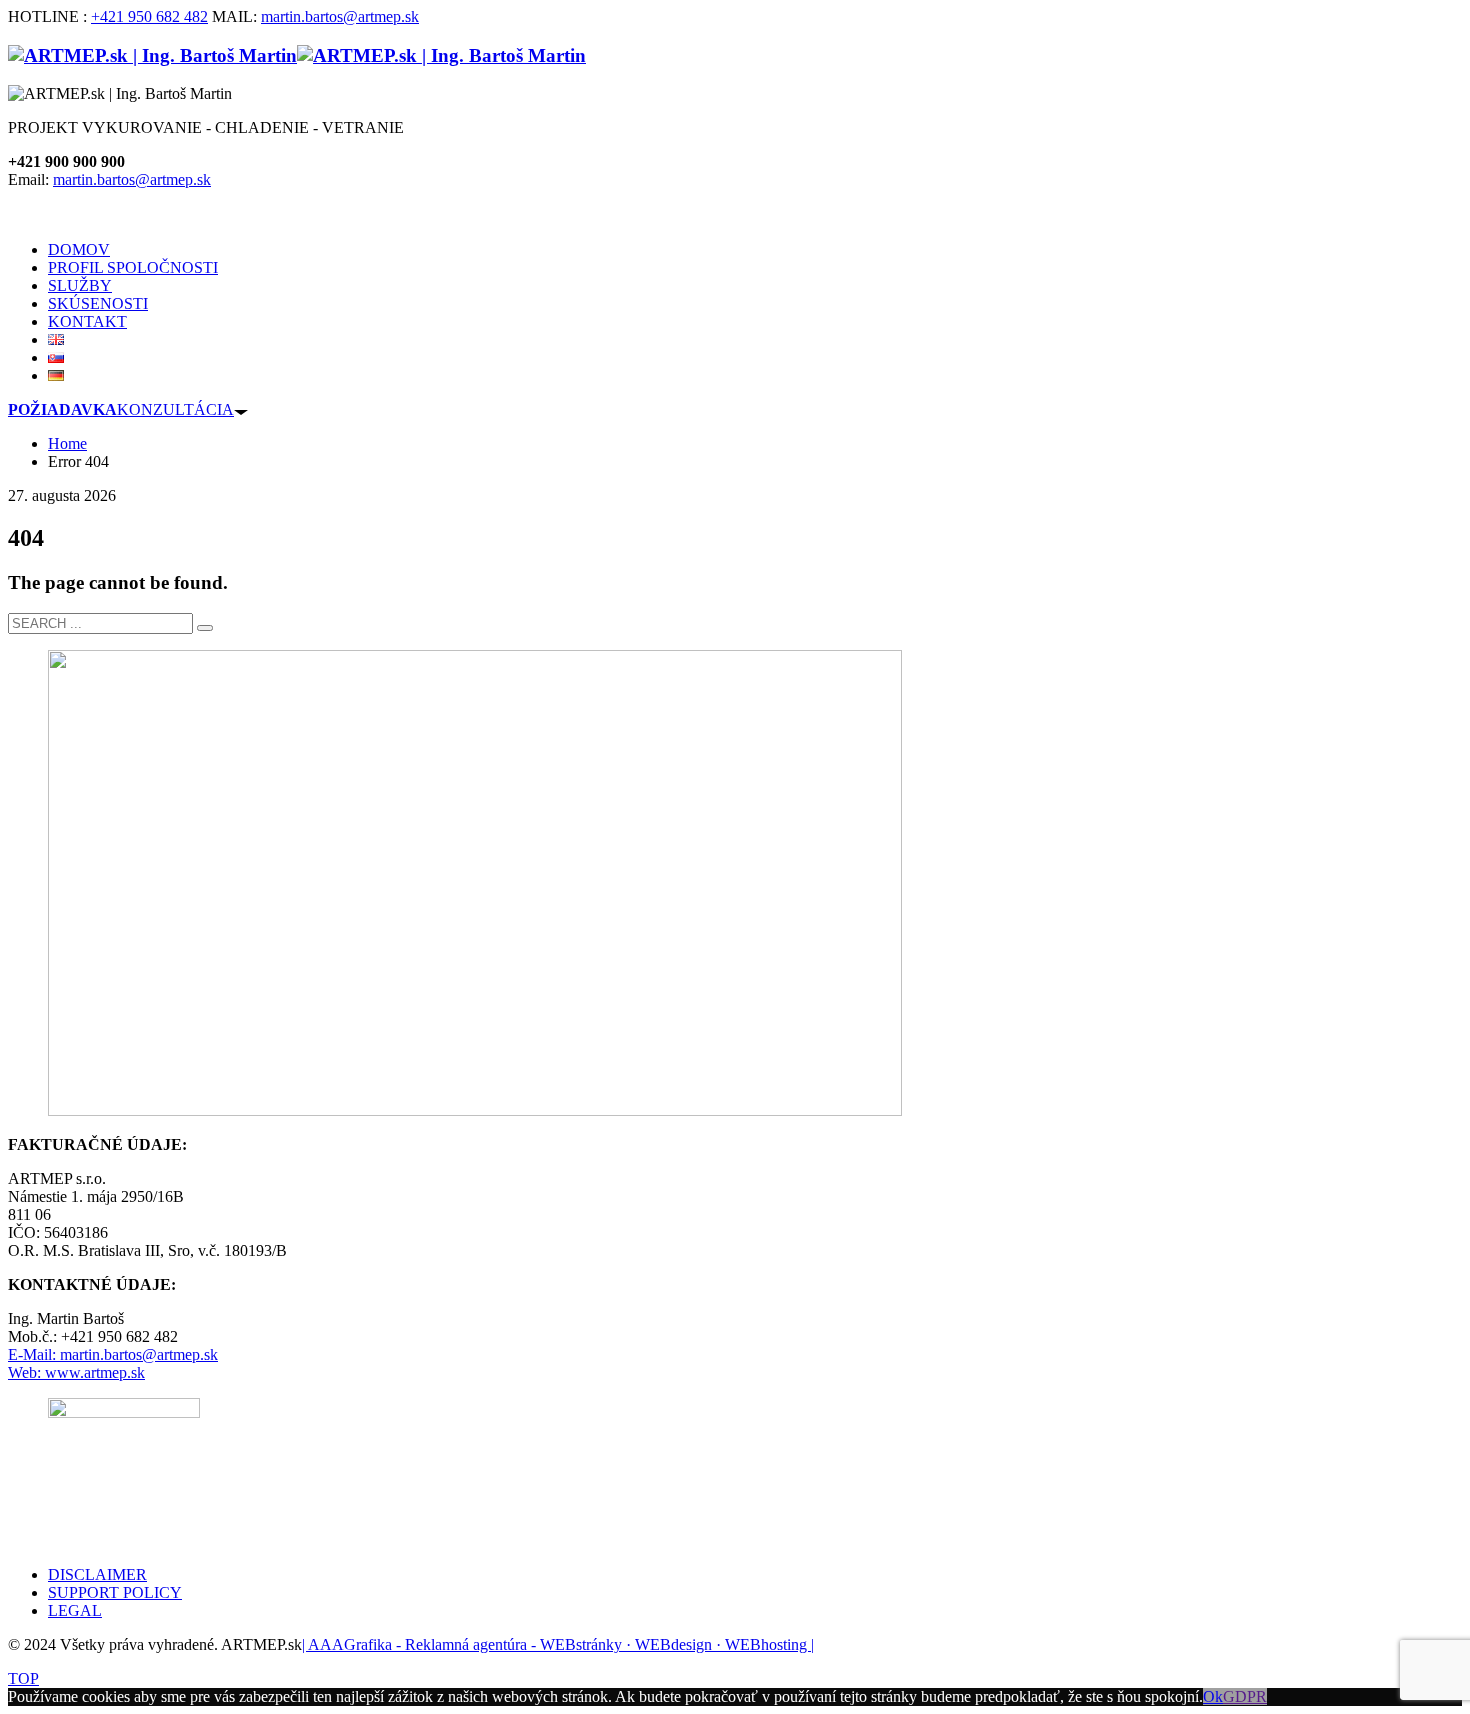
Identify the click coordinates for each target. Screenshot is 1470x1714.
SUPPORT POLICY (115, 1592)
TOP (23, 1678)
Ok (1213, 1696)
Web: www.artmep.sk (76, 1372)
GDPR (1245, 1696)
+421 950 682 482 (149, 16)
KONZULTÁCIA (121, 409)
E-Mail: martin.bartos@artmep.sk (113, 1354)
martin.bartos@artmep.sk (340, 16)
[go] (205, 628)
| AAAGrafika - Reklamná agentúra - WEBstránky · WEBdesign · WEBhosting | (558, 1644)
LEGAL (75, 1610)
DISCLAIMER (97, 1574)
